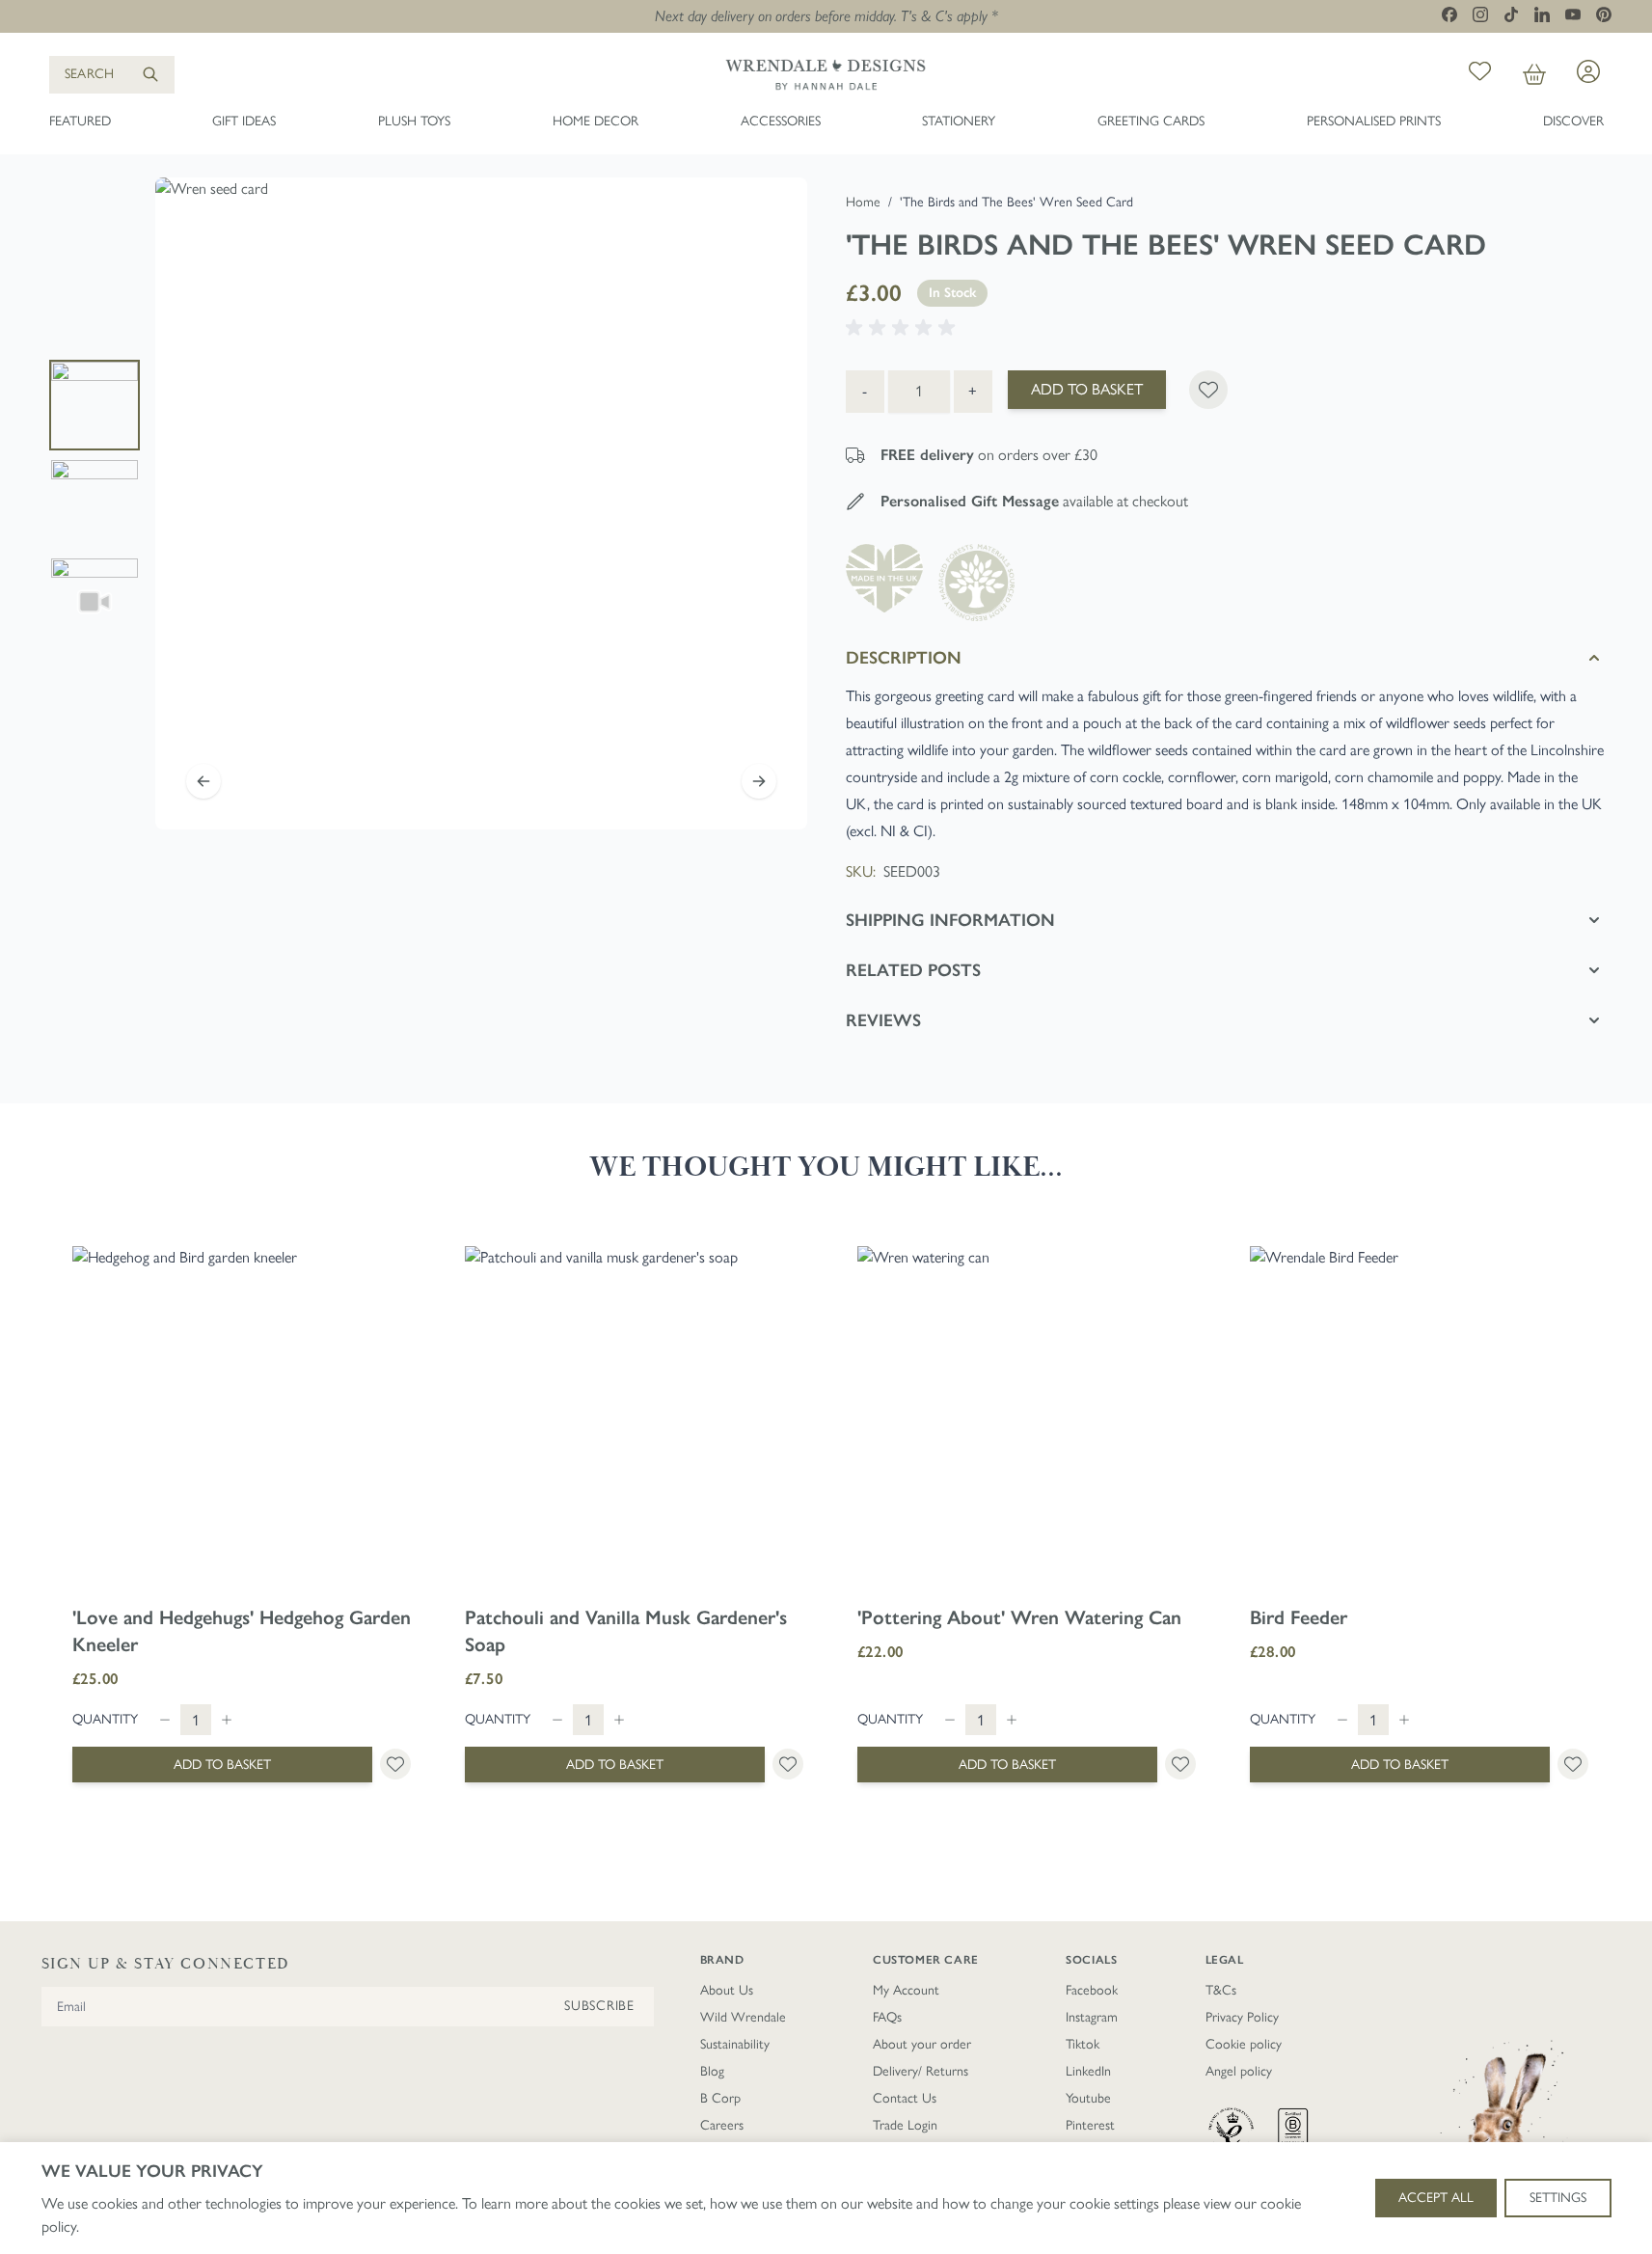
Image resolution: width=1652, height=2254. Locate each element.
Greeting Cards (1151, 121)
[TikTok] (1511, 14)
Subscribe (599, 2006)
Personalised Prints (1374, 121)
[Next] (759, 781)
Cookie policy (1244, 2044)
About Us (727, 1990)
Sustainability (735, 2044)
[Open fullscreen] (481, 503)
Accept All (1436, 2198)
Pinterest (1090, 2125)
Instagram (1092, 2017)
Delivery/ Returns (921, 2071)
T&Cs (1221, 1990)
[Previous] (203, 781)
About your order (922, 2044)
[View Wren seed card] (95, 405)
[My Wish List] (1480, 75)
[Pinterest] (1604, 14)
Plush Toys (414, 121)
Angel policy (1239, 2071)
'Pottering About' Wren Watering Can (1019, 1617)
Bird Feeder (1299, 1617)
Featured (80, 121)
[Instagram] (1480, 14)
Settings (1558, 2198)
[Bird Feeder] (1419, 1415)
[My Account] (1588, 71)
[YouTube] (1573, 14)
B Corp (720, 2098)
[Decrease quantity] (165, 1720)
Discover (1573, 121)
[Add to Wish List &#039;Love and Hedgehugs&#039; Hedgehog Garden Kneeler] (395, 1764)
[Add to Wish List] (1208, 390)
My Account (906, 1990)
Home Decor (596, 121)
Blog (712, 2071)
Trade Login (905, 2125)
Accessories (781, 121)
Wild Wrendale (743, 2017)
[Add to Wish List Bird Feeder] (1573, 1764)
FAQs (887, 2017)
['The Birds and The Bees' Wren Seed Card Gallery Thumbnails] (95, 503)
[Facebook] (1449, 14)
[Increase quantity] (227, 1720)
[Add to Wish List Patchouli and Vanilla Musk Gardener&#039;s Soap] (788, 1764)
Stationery (959, 121)
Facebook (1092, 1990)
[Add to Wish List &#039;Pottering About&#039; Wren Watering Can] (1180, 1764)
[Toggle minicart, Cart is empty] (1534, 75)
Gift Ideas (244, 121)
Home (863, 202)
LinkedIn (1088, 2071)
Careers (722, 2125)
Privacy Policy (1242, 2017)
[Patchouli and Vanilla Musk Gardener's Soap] (634, 1415)
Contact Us (905, 2098)
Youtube (1088, 2098)
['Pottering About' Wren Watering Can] (1027, 1415)
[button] (904, 328)
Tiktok (1083, 2044)
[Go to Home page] (826, 74)
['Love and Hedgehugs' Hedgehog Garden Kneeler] (242, 1415)
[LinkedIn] (1542, 14)
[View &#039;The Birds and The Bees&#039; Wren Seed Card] (95, 503)
